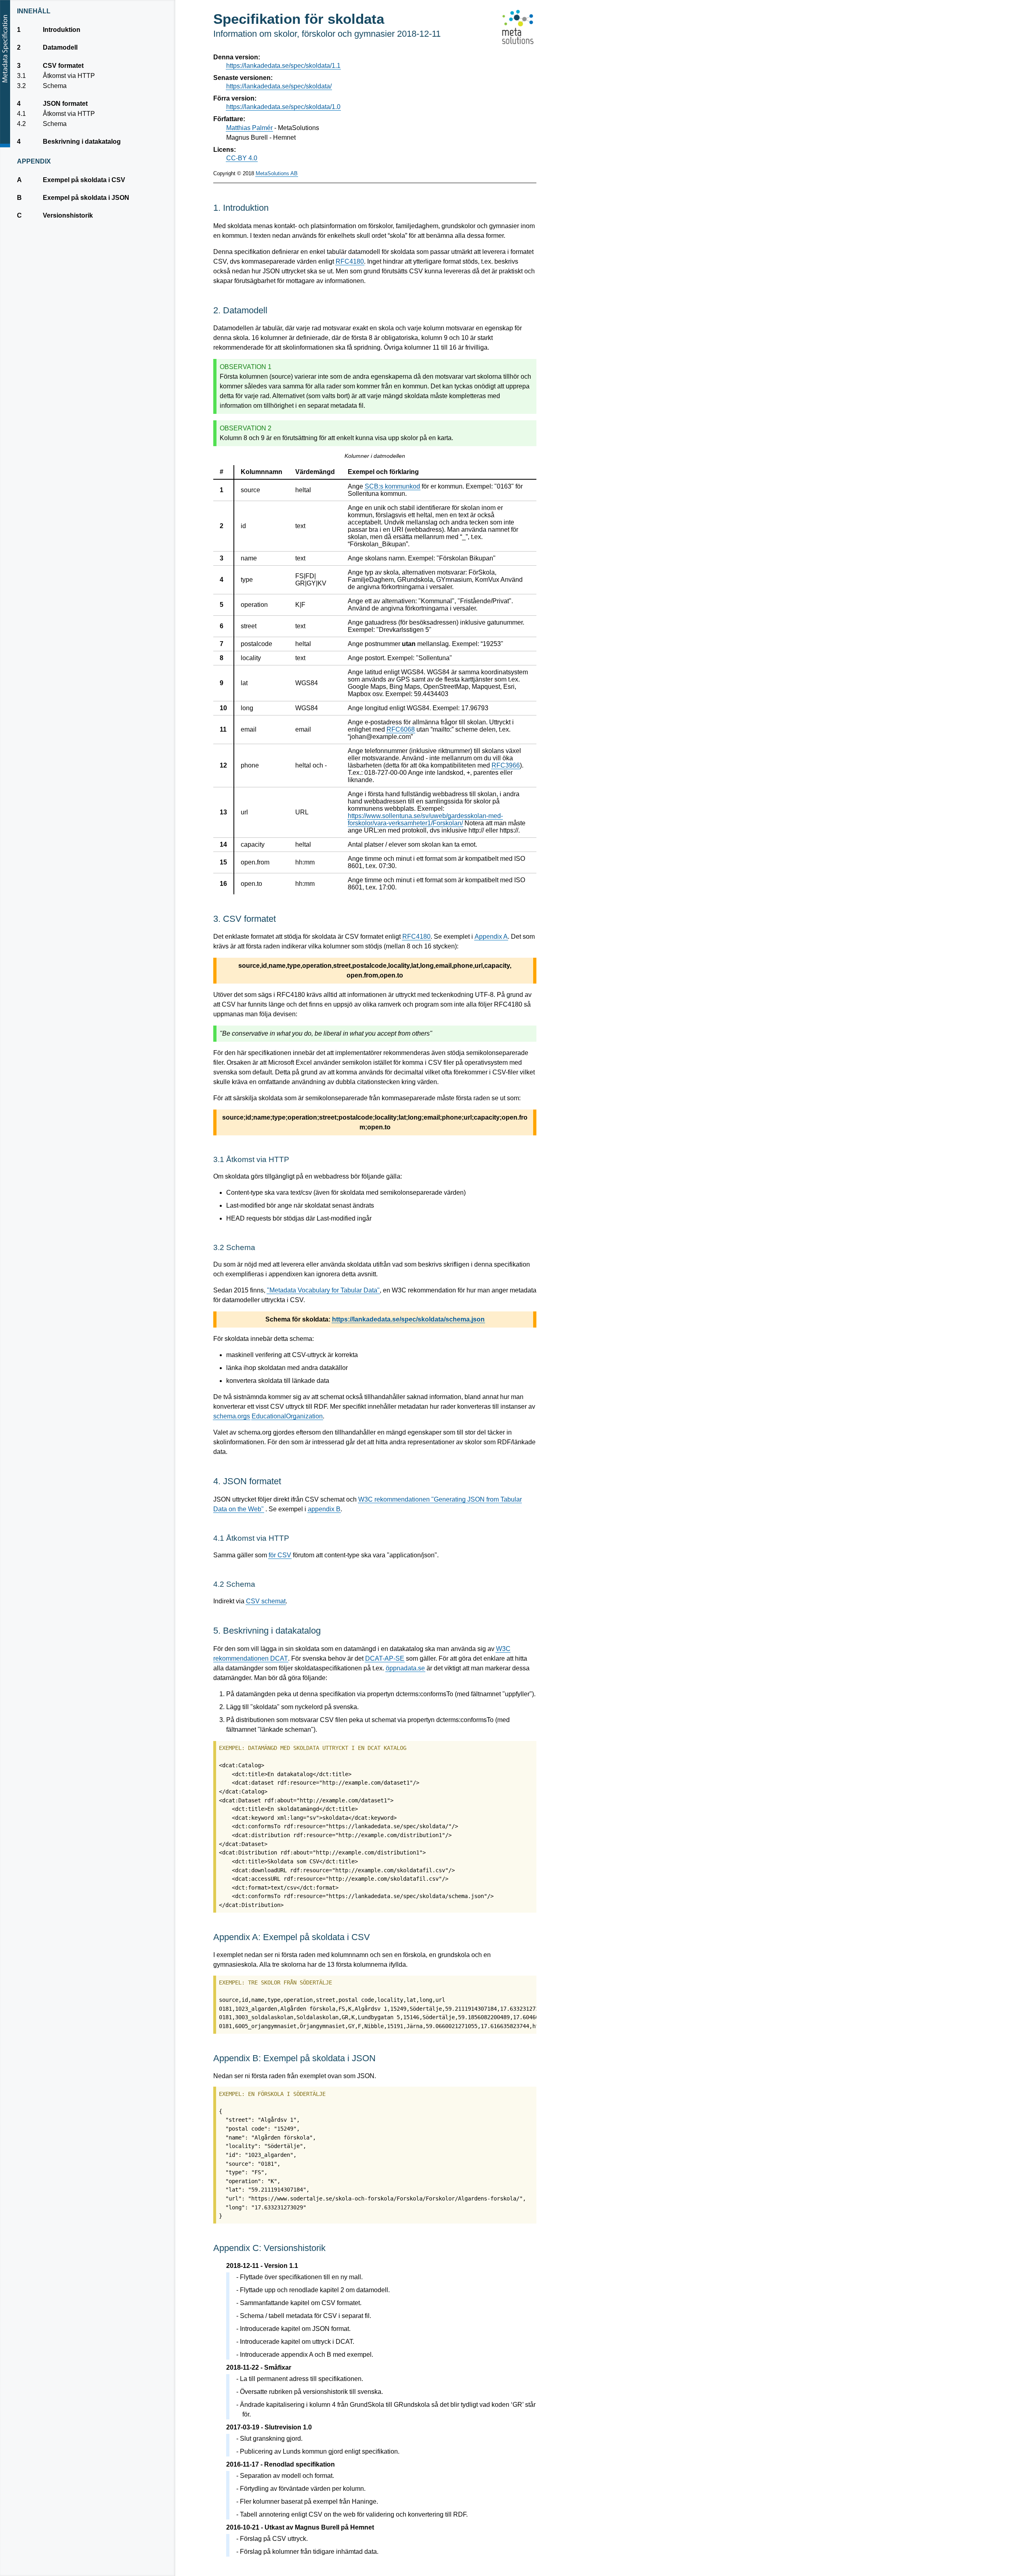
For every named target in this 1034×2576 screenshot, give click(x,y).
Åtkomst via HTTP (69, 76)
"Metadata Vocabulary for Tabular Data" (323, 1290)
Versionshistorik (68, 215)
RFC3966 (506, 765)
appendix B (324, 1509)
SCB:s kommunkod (392, 486)
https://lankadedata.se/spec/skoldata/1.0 (283, 107)
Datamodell (60, 47)
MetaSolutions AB (277, 173)
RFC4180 (350, 261)
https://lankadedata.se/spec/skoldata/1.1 (283, 66)
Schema (55, 86)
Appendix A (491, 937)
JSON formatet (65, 104)
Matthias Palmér (249, 128)
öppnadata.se (405, 1668)
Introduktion (61, 30)
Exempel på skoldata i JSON (86, 198)
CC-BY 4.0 (242, 158)
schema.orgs (232, 1416)
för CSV (280, 1555)
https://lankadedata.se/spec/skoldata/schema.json (408, 1319)
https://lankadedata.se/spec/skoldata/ (279, 86)
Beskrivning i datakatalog (82, 142)
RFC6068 (401, 729)
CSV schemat (266, 1601)
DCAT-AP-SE (385, 1658)
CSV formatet (63, 66)
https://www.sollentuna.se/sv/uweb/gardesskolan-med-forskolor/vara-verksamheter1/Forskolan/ (425, 819)
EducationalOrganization (287, 1416)
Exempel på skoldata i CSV (84, 180)
